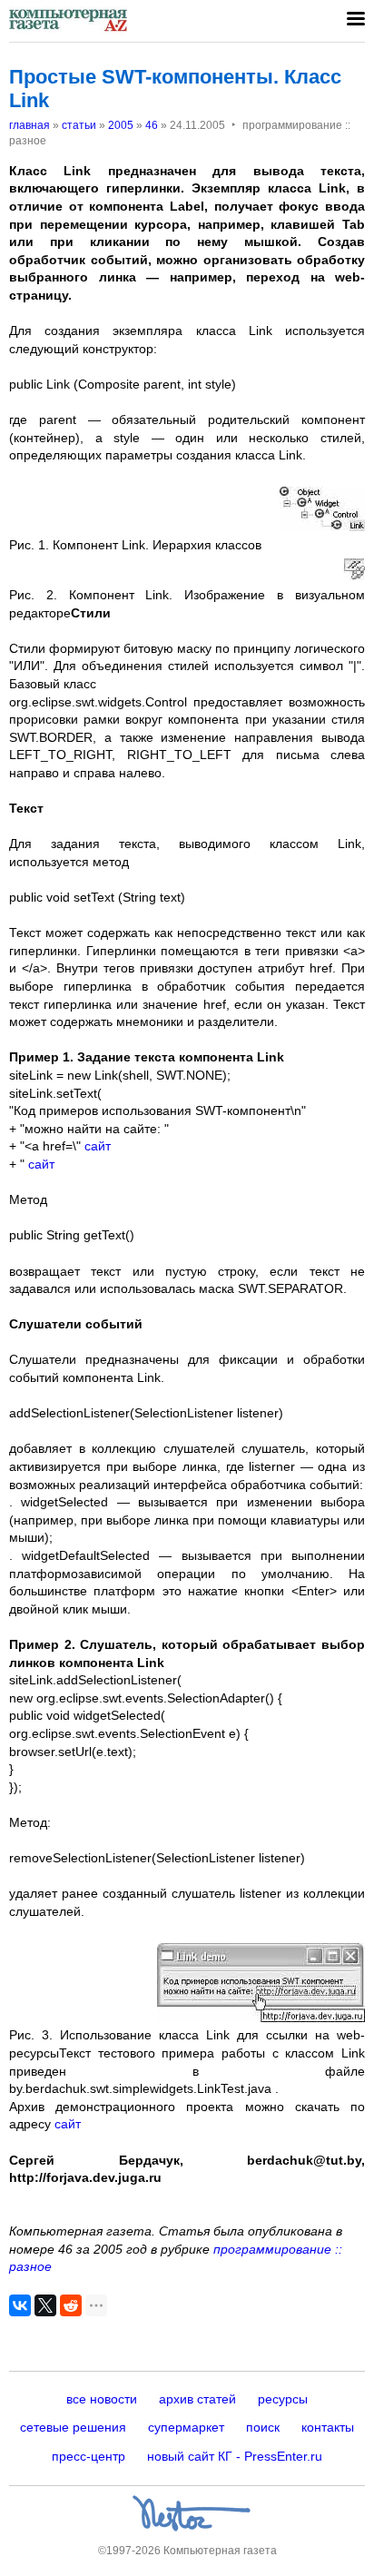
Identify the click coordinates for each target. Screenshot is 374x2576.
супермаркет (186, 2427)
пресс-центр (89, 2456)
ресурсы (283, 2399)
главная (30, 125)
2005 (121, 125)
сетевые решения (73, 2427)
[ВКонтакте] (20, 2305)
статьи (79, 125)
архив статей (197, 2399)
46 (152, 125)
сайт (98, 1146)
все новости (102, 2399)
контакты (328, 2427)
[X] (45, 2305)
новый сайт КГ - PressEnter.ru (235, 2456)
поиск (263, 2427)
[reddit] (71, 2305)
